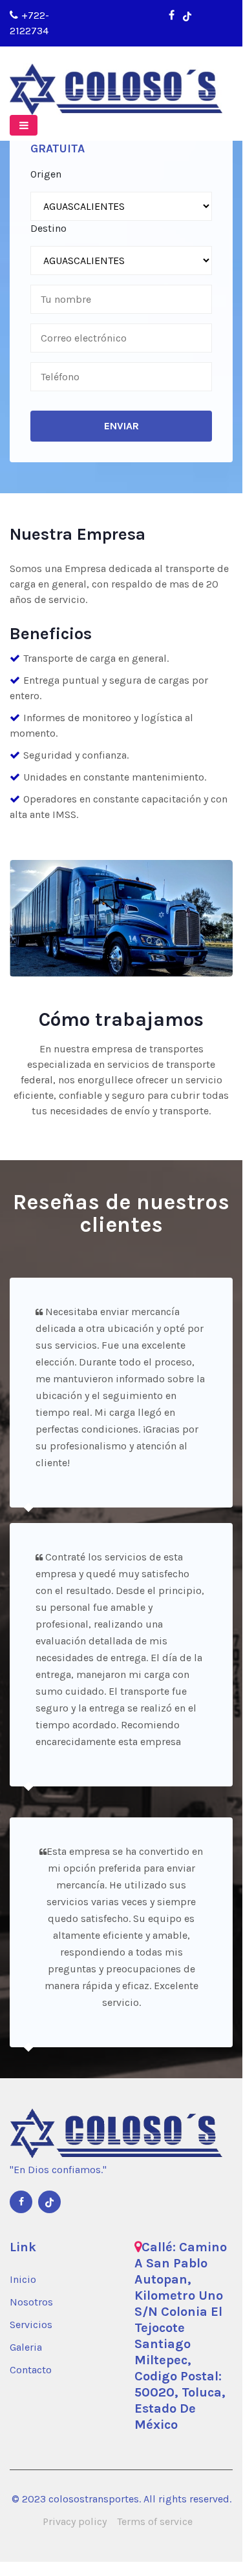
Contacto (31, 2370)
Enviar (121, 426)
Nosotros (31, 2302)
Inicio (23, 2279)
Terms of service (155, 2521)
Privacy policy (75, 2521)
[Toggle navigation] (24, 125)
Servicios (31, 2325)
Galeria (26, 2347)
